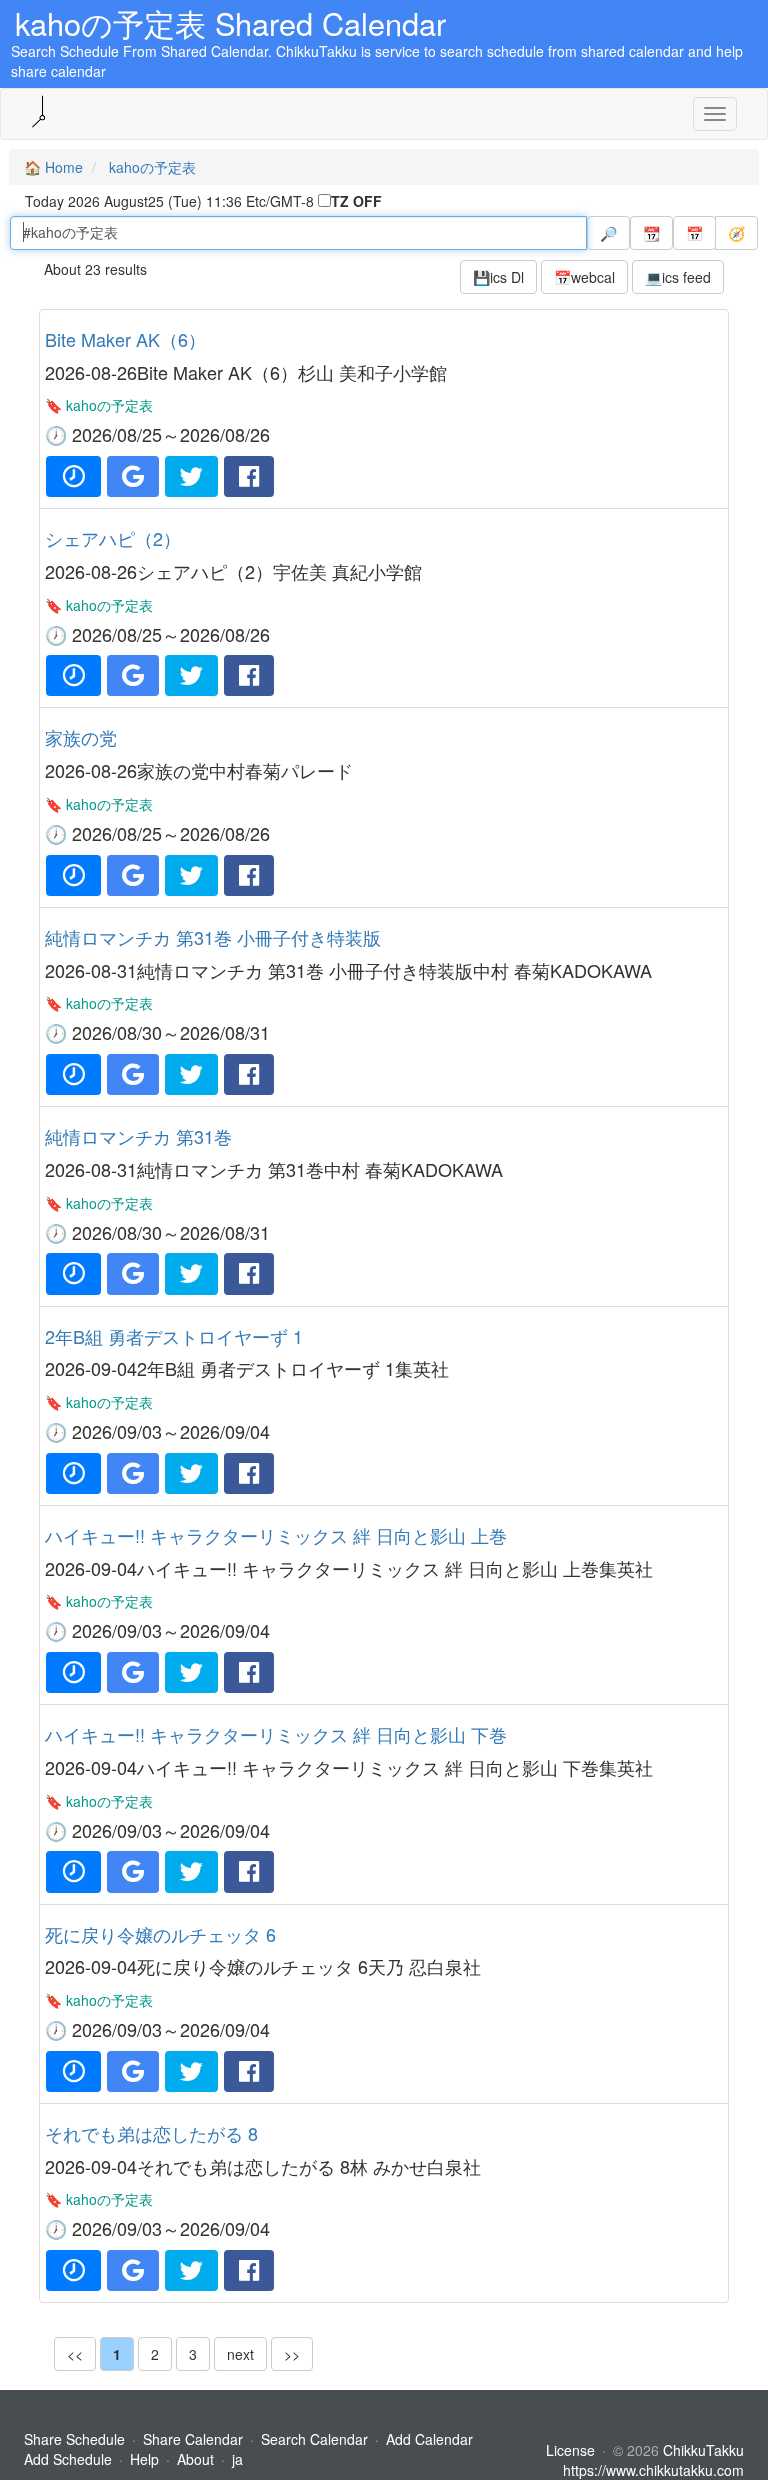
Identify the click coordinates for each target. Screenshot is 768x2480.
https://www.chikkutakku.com (653, 2470)
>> (292, 2354)
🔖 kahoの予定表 (99, 405)
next (240, 2354)
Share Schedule (74, 2439)
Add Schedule (68, 2459)
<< (75, 2354)
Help (144, 2459)
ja (237, 2459)
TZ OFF (356, 201)
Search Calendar (316, 2439)
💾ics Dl (498, 277)
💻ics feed (678, 277)
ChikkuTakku (703, 2450)
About (195, 2459)
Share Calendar (193, 2439)
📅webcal (584, 277)
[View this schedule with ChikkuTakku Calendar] (73, 476)
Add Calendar (429, 2439)
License (570, 2450)
